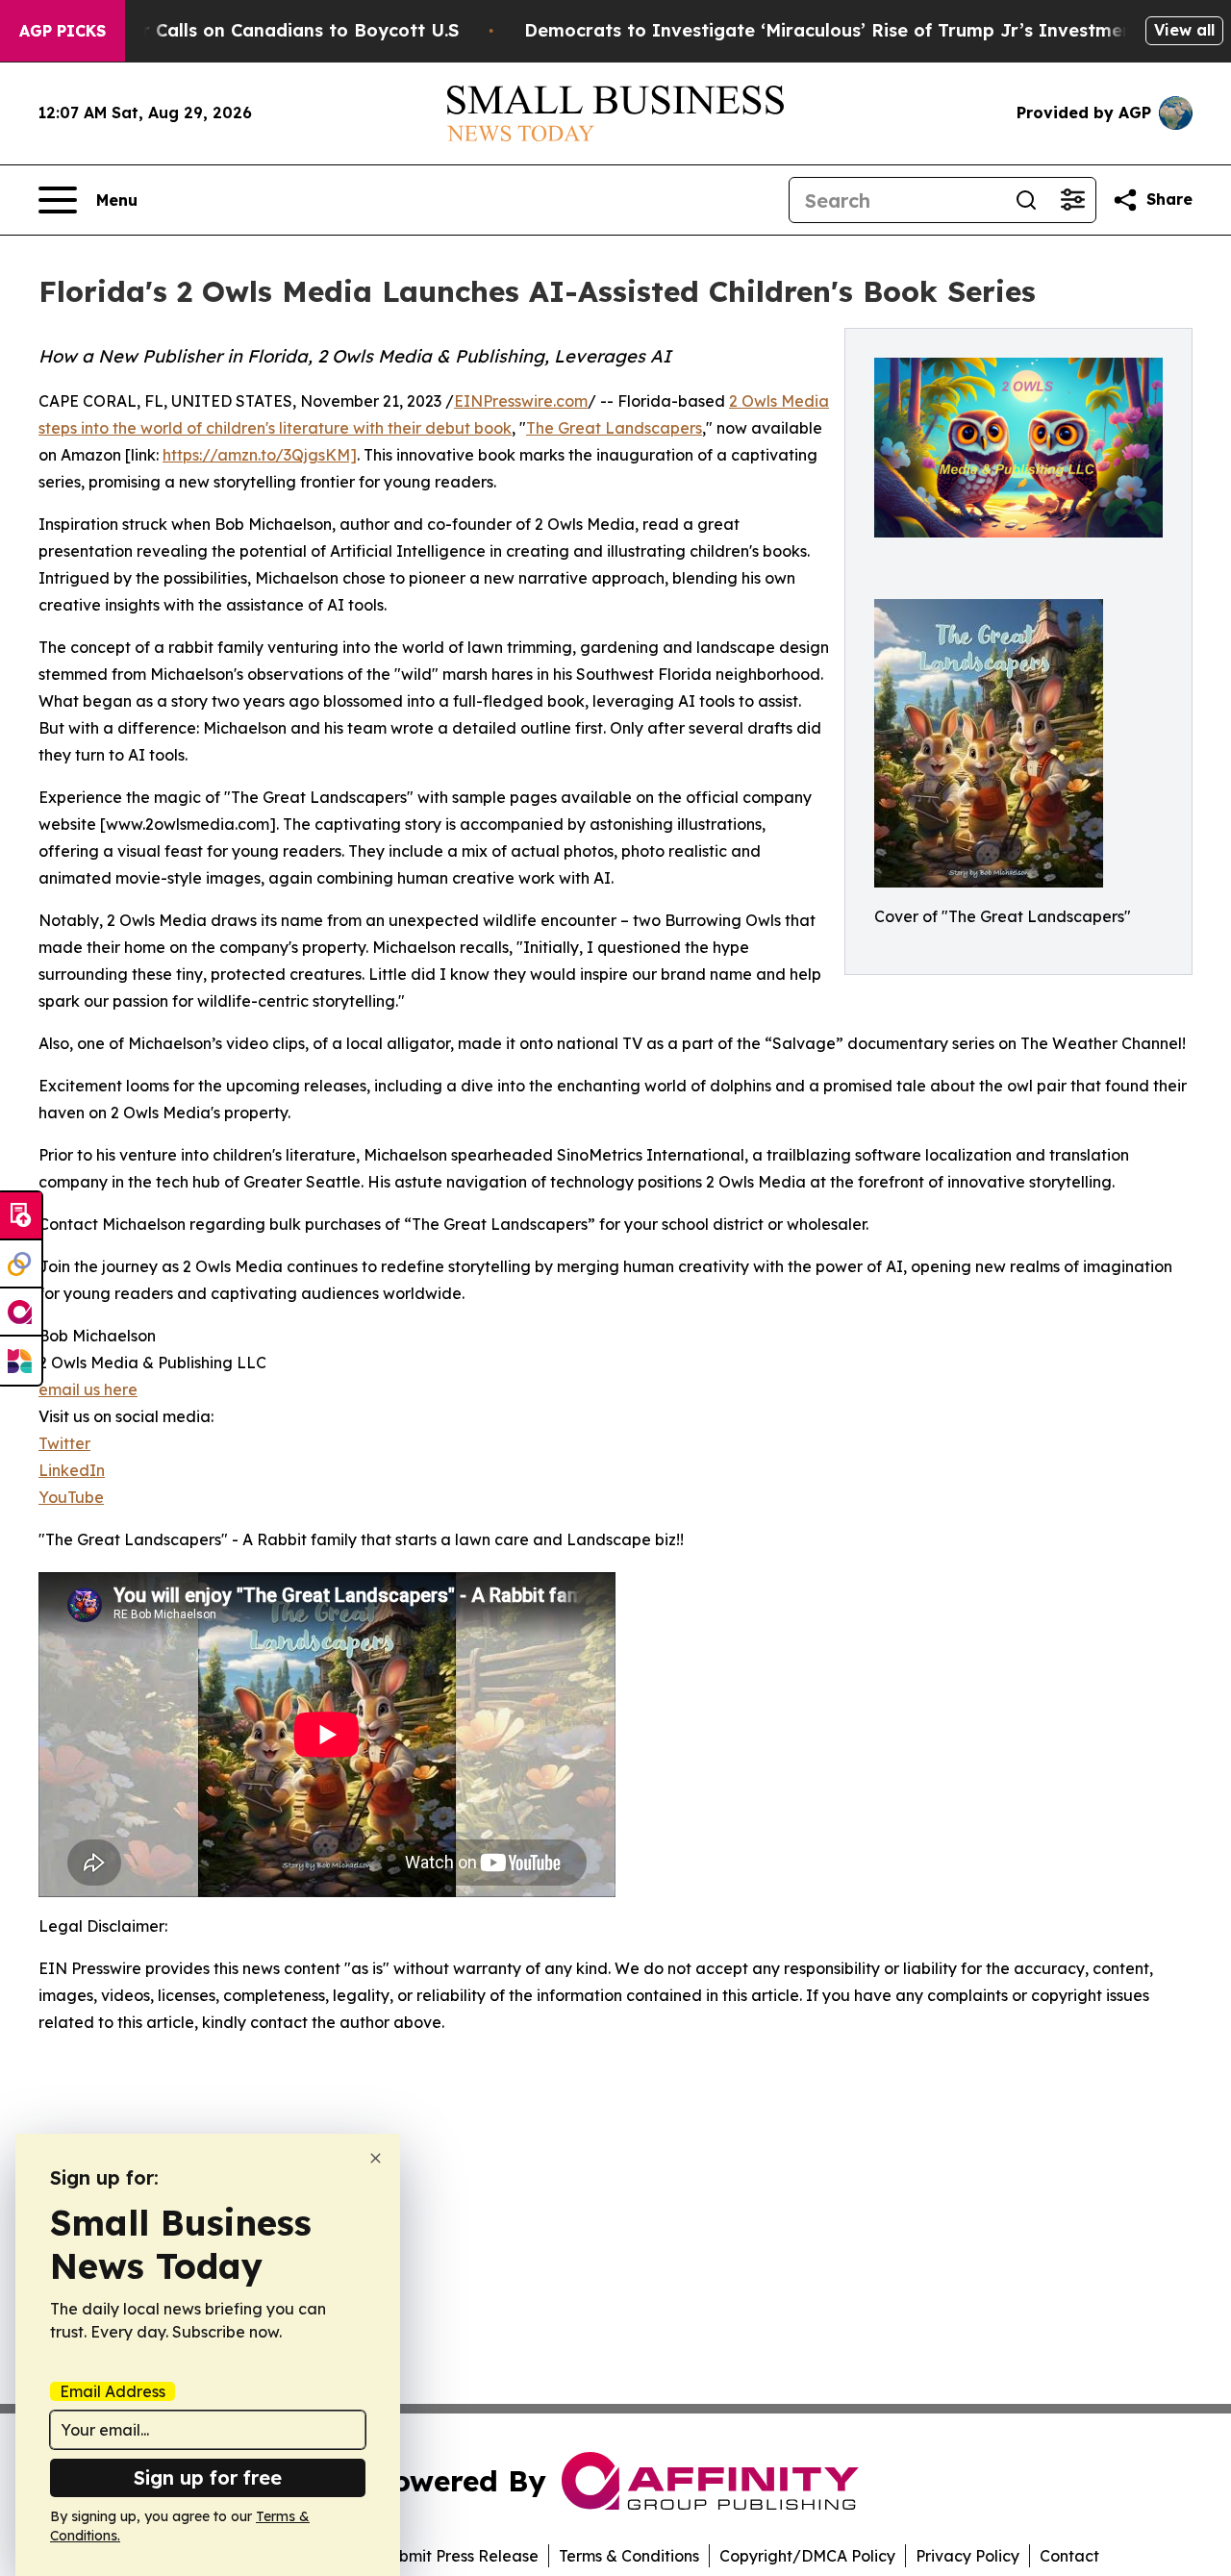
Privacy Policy (967, 2556)
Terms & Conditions (629, 2556)
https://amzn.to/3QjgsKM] (260, 455)
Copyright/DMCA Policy (807, 2556)
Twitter (64, 1443)
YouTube (71, 1497)
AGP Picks (63, 31)
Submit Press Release (459, 2556)
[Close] (376, 2158)
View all (1184, 30)
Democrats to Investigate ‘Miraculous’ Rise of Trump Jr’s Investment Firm (855, 30)
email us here (88, 1389)
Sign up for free (208, 2477)
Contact (1069, 2556)
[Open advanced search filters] (1072, 200)
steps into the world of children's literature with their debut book (275, 428)
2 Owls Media (779, 401)
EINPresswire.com (521, 401)
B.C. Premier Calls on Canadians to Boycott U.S (251, 30)
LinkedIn (72, 1470)
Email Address (113, 2391)
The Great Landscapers (614, 428)
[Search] (1026, 200)
